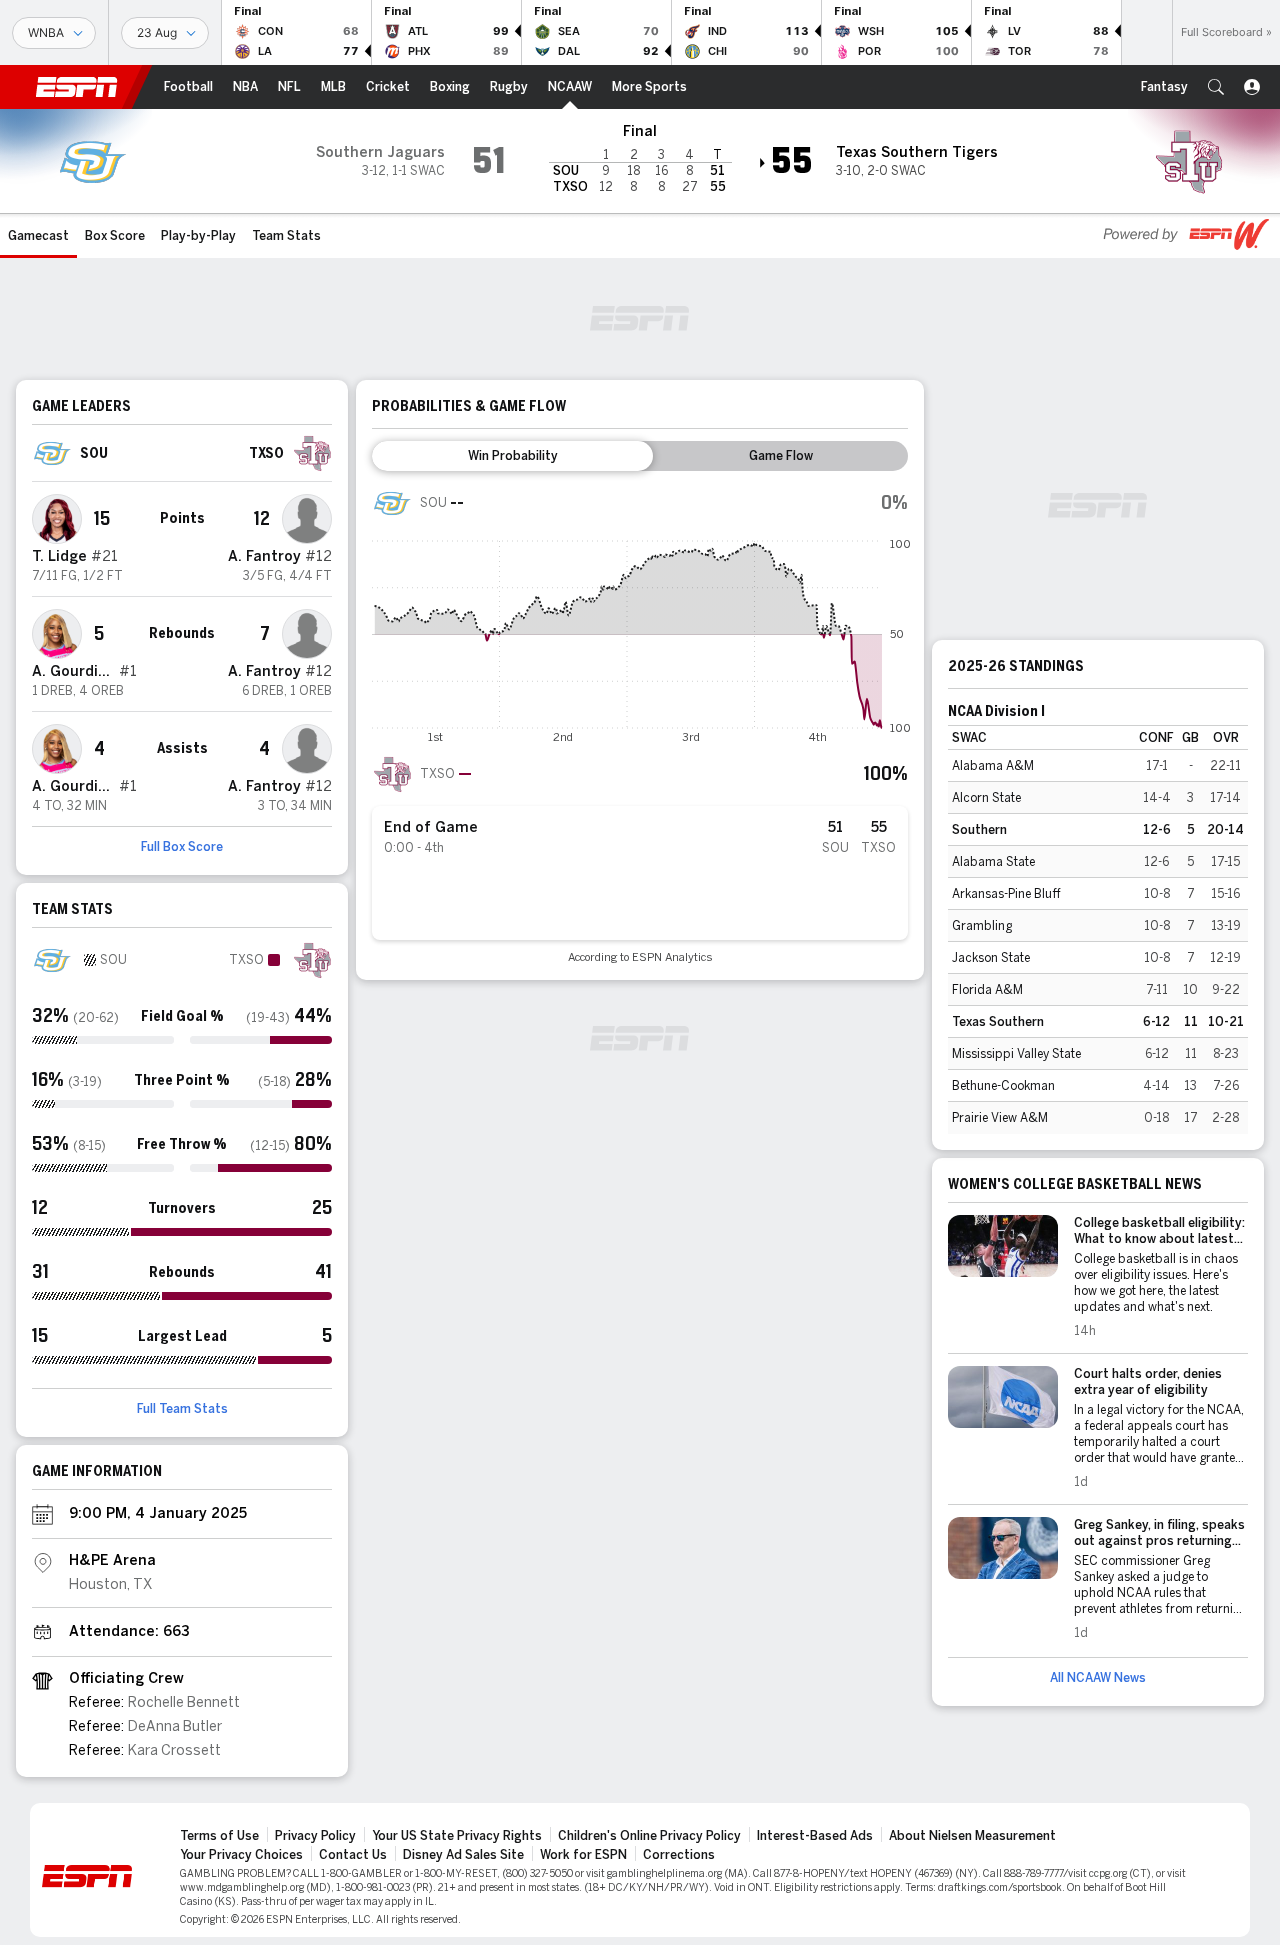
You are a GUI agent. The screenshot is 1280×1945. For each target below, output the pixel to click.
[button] (1216, 87)
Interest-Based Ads (815, 1836)
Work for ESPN (583, 1855)
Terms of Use (219, 1836)
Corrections (679, 1855)
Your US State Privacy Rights (457, 1836)
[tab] (512, 456)
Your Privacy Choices (241, 1855)
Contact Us (353, 1855)
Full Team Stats (182, 1409)
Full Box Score (182, 847)
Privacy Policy (315, 1836)
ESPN (77, 87)
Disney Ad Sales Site (463, 1855)
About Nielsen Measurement (972, 1836)
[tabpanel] (640, 723)
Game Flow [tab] (781, 456)
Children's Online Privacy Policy (649, 1836)
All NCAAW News (1098, 1678)
